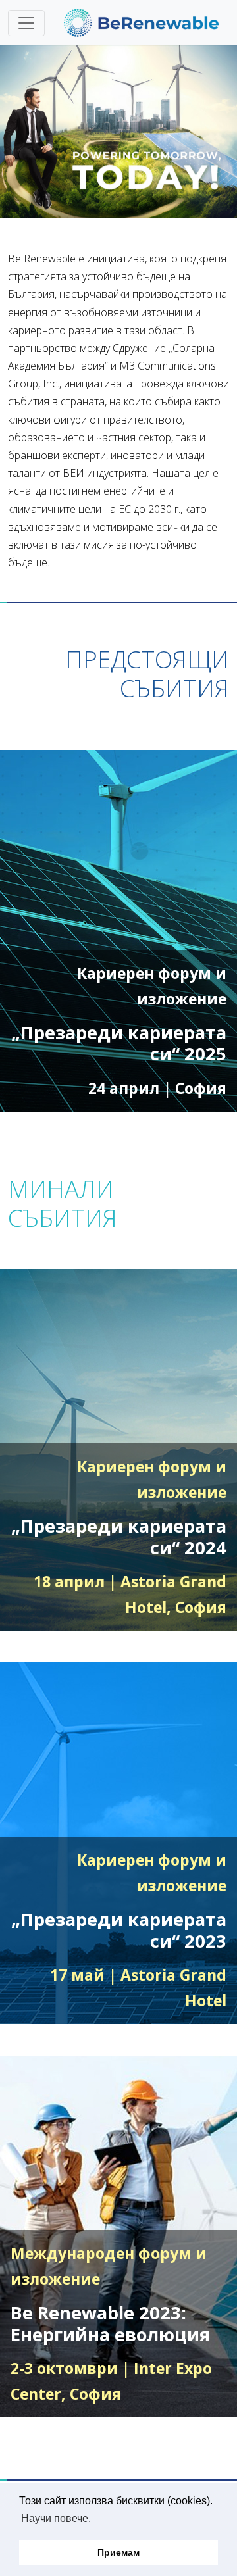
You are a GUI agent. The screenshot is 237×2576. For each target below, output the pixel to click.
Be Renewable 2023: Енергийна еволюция (110, 2323)
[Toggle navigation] (26, 23)
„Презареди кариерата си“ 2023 (119, 1930)
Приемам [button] (118, 2552)
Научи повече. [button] (56, 2518)
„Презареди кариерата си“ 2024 (119, 1537)
